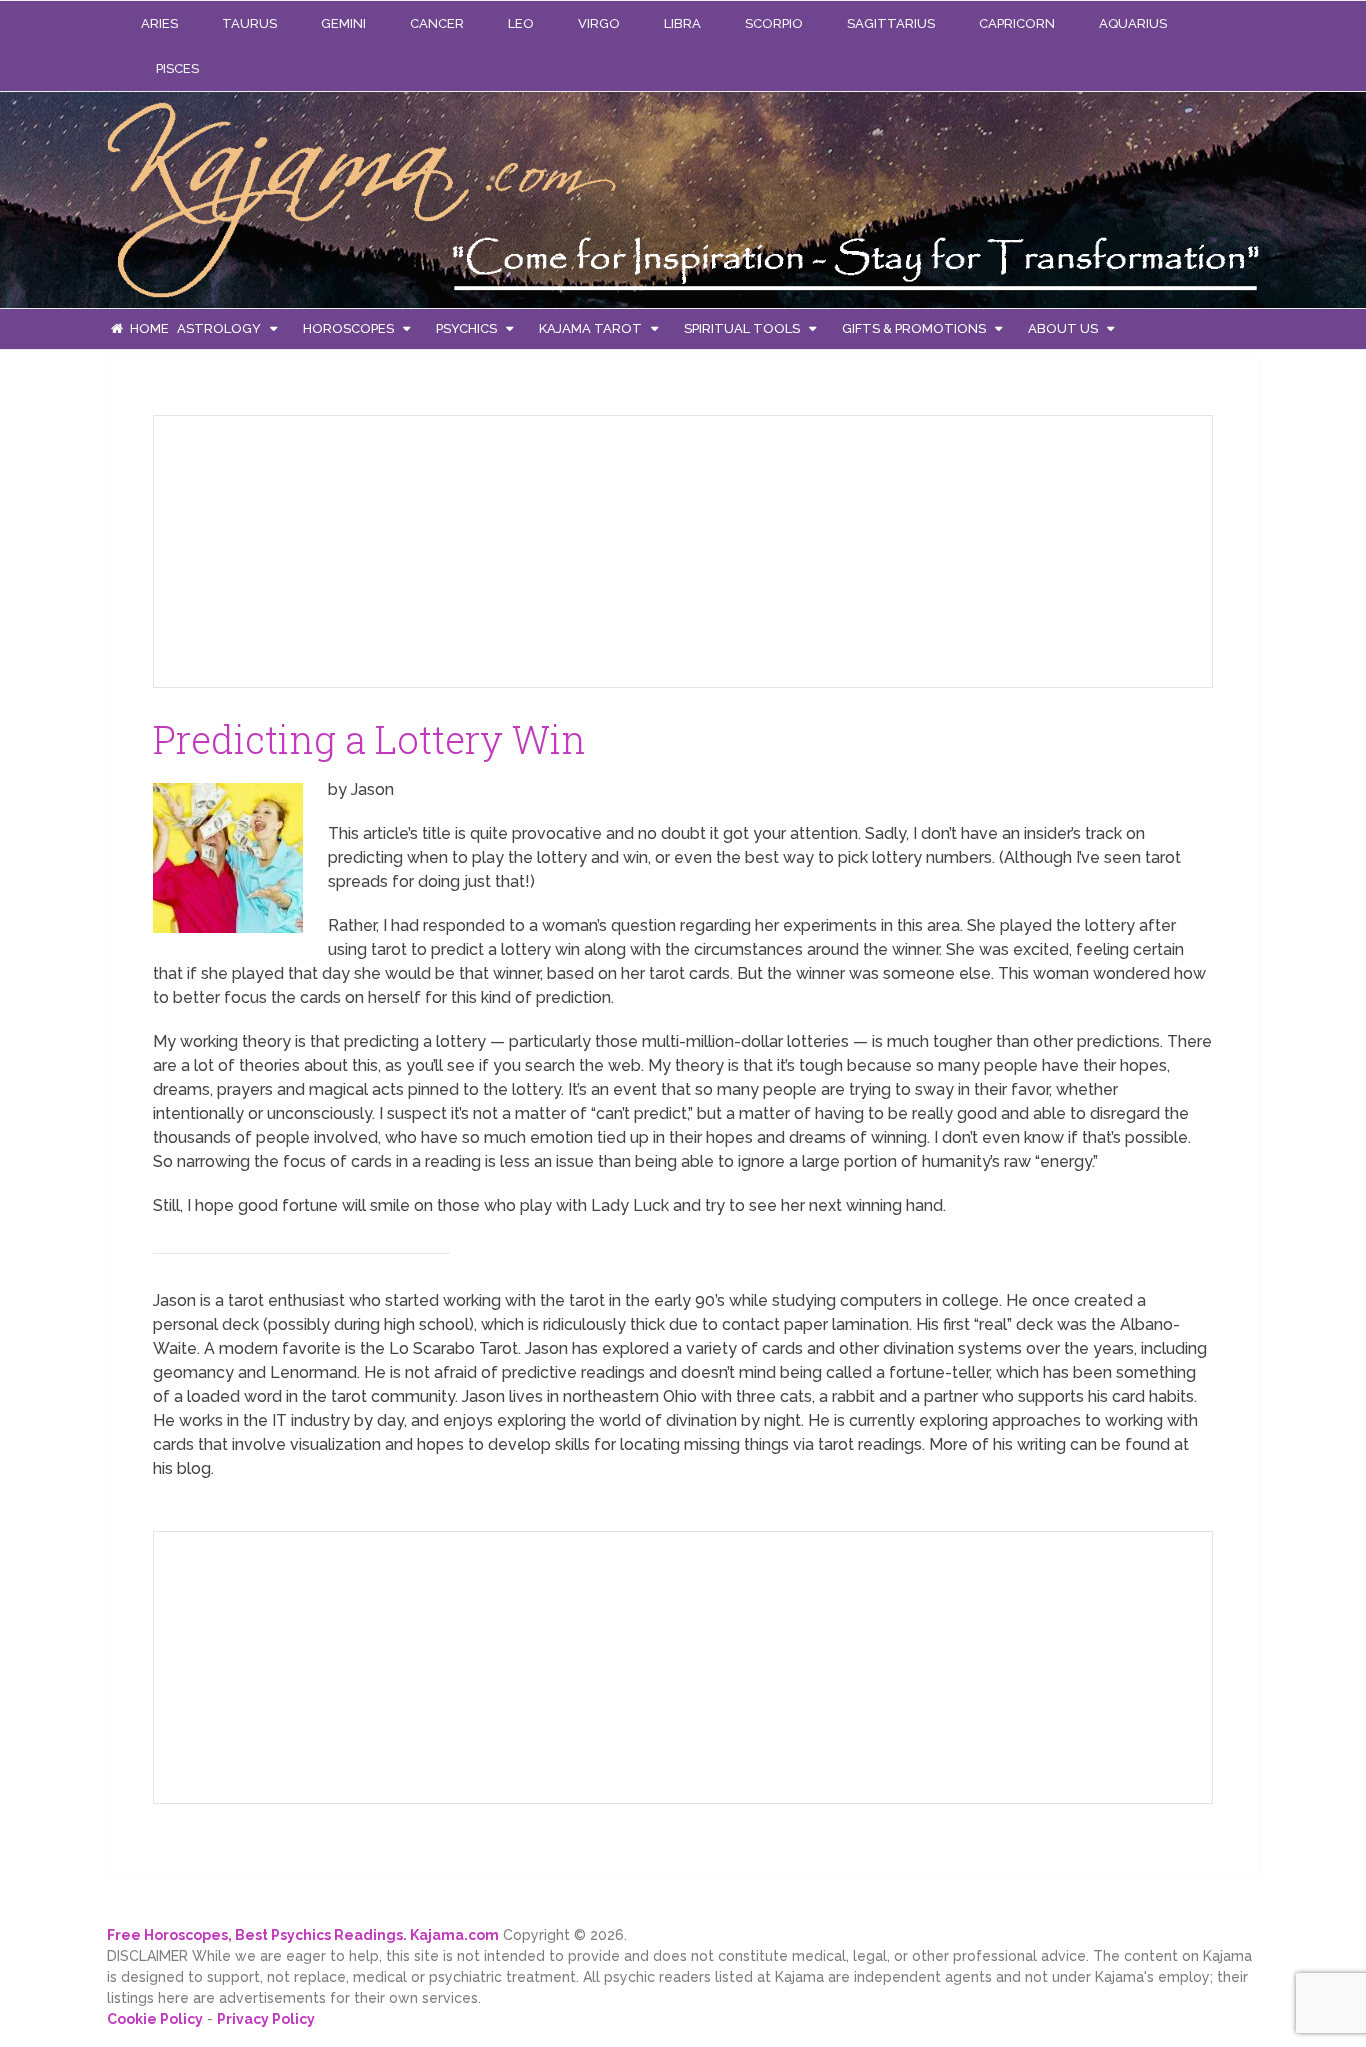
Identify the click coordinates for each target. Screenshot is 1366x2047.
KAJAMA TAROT (590, 328)
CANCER (437, 23)
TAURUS (249, 23)
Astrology (219, 328)
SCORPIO (774, 23)
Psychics (466, 328)
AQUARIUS (1133, 23)
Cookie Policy (155, 2019)
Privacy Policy (266, 2019)
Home (148, 328)
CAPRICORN (1017, 23)
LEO (521, 23)
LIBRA (682, 23)
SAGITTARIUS (891, 23)
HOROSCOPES (348, 328)
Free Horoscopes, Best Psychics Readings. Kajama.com (303, 1935)
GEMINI (343, 23)
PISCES (177, 68)
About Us (1063, 328)
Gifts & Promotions (914, 328)
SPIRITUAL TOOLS (742, 328)
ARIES (159, 23)
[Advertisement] (319, 548)
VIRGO (599, 23)
